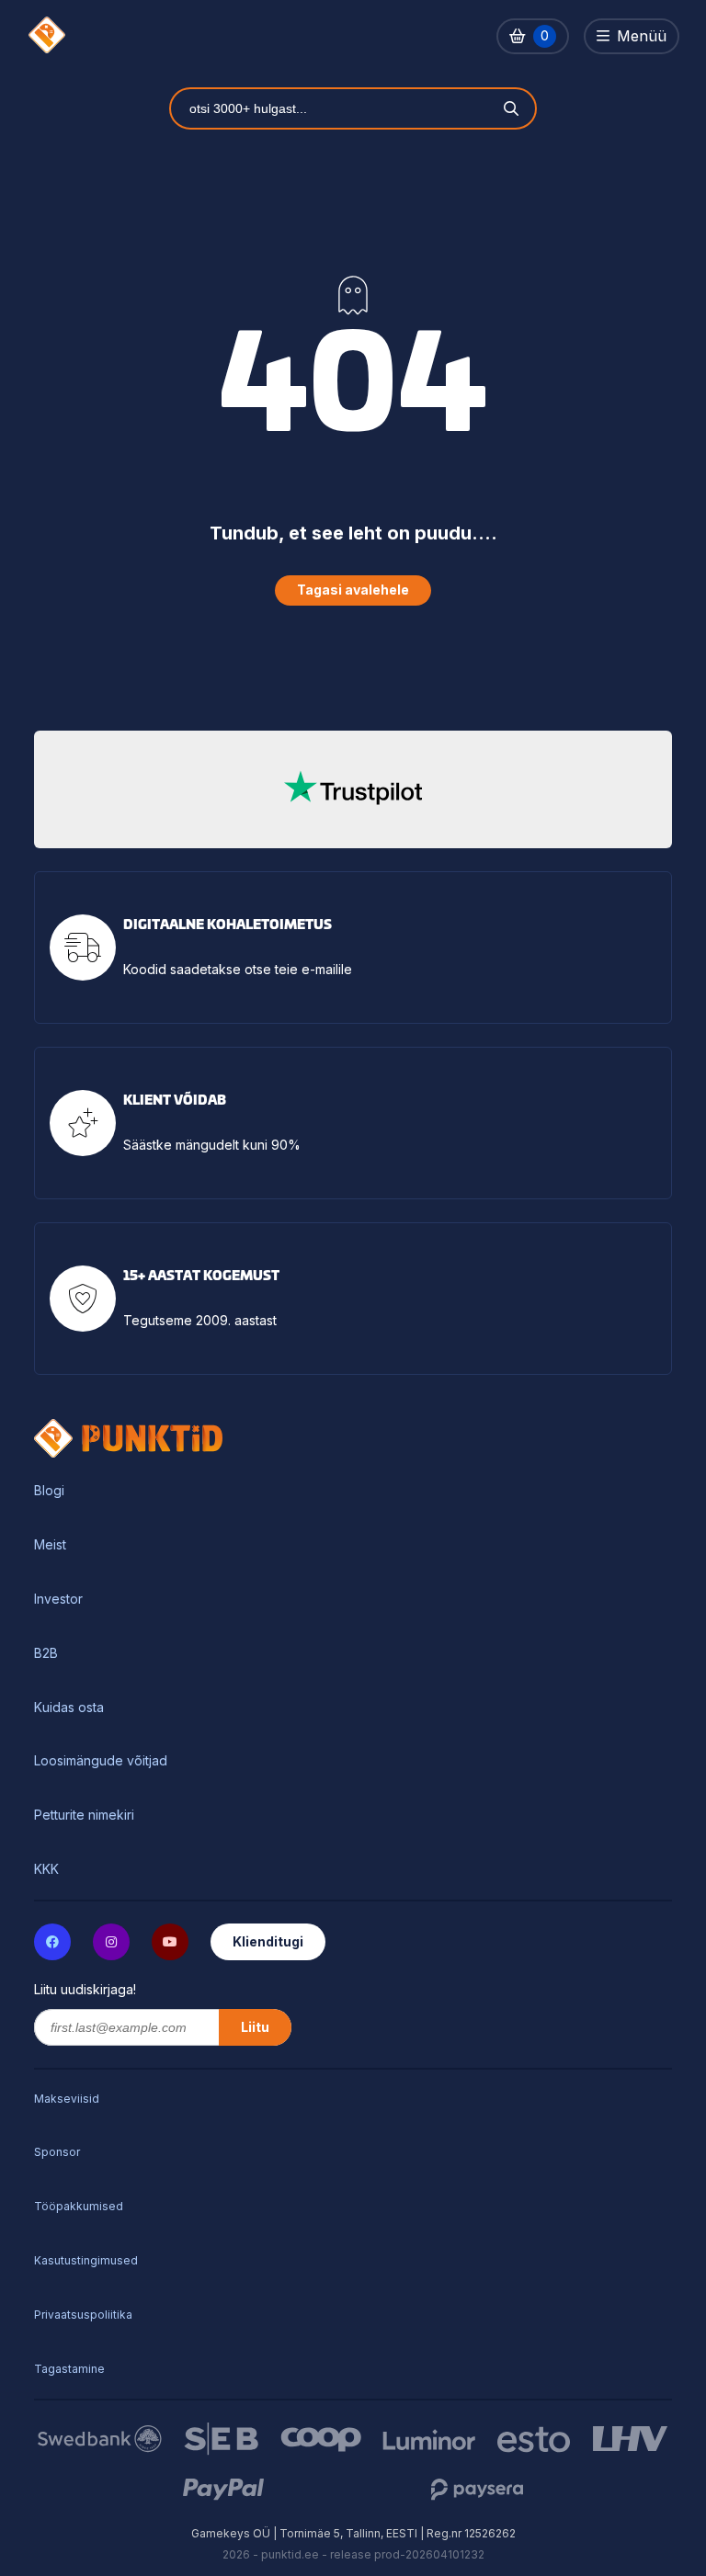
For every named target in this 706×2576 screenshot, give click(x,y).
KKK (46, 1869)
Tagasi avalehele (353, 590)
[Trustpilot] (353, 789)
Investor (58, 1599)
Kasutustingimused (86, 2260)
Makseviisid (67, 2099)
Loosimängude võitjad (101, 1761)
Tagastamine (69, 2369)
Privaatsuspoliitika (83, 2315)
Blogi (49, 1491)
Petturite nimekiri (84, 1815)
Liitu (255, 2027)
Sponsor (57, 2152)
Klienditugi (268, 1941)
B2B (46, 1653)
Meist (50, 1545)
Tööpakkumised (79, 2206)
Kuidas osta (69, 1708)
